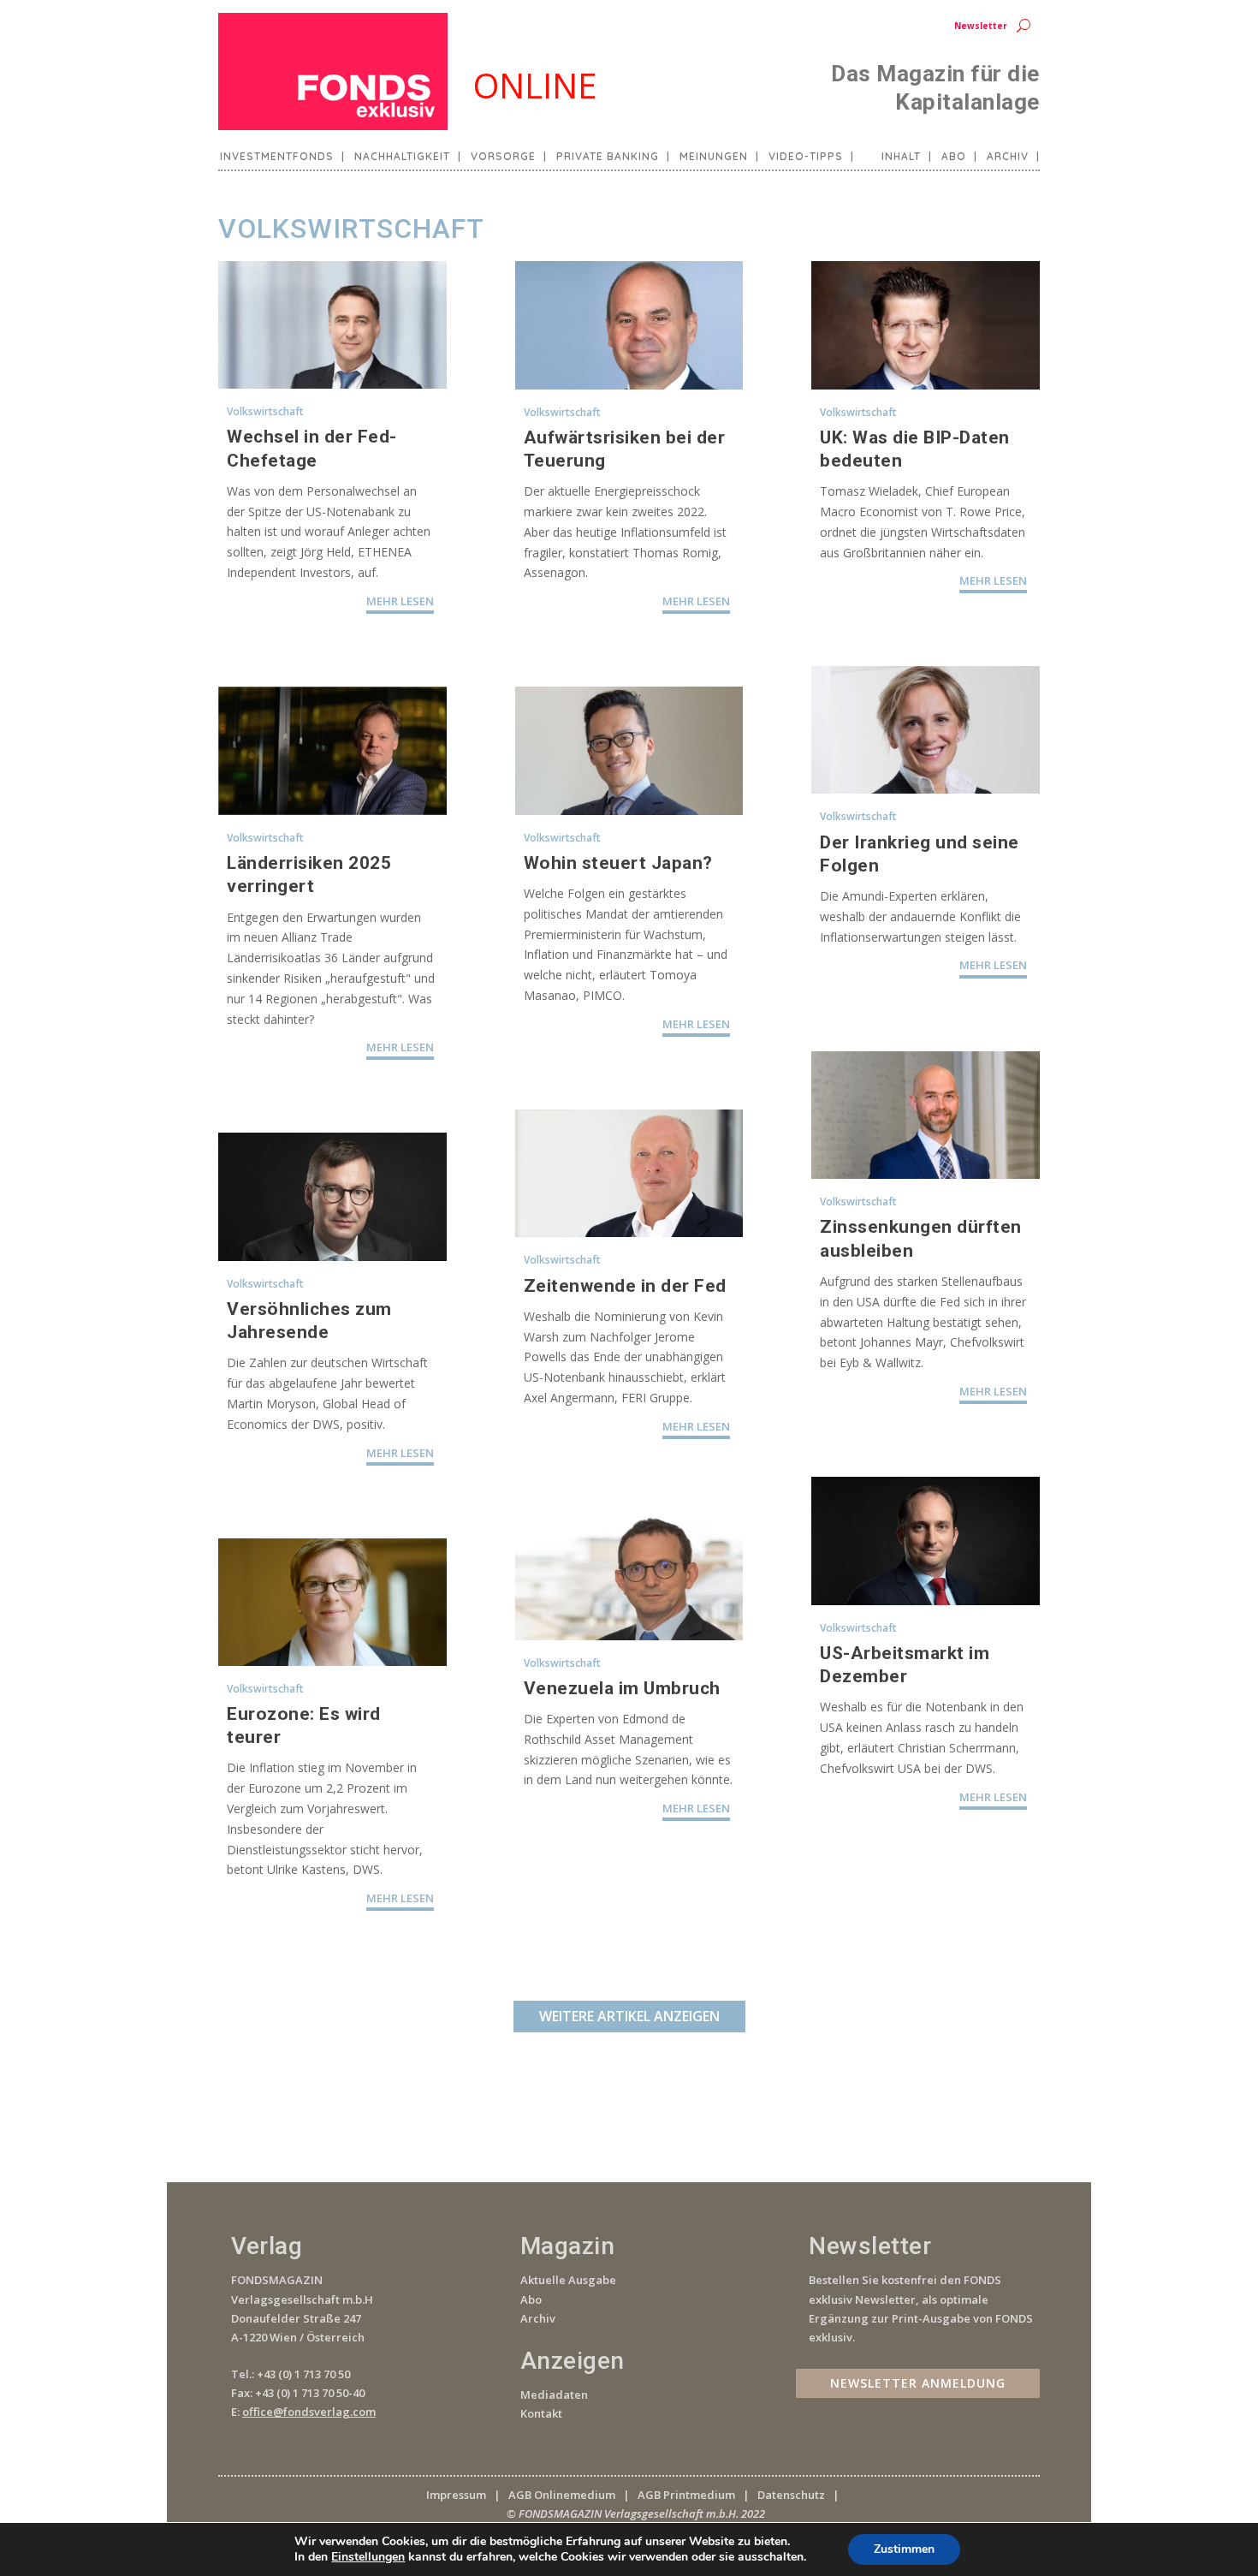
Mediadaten (554, 2395)
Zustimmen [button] (904, 2549)
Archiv (1008, 157)
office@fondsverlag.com (309, 2412)
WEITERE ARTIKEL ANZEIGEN (629, 2016)
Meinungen (714, 157)
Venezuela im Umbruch (622, 1688)
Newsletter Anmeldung (918, 2383)
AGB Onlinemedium (562, 2495)
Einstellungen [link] (368, 2557)
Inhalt (901, 157)
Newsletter (981, 26)
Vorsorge (503, 157)
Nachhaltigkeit (402, 157)
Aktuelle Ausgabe (568, 2280)
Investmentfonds (277, 157)
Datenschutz (791, 2495)
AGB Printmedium (686, 2495)
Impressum (456, 2495)
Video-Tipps (806, 157)
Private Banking (608, 157)
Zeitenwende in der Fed (625, 1286)
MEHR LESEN (400, 601)
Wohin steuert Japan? (618, 863)
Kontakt (541, 2413)
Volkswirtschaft (265, 411)
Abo (954, 157)
